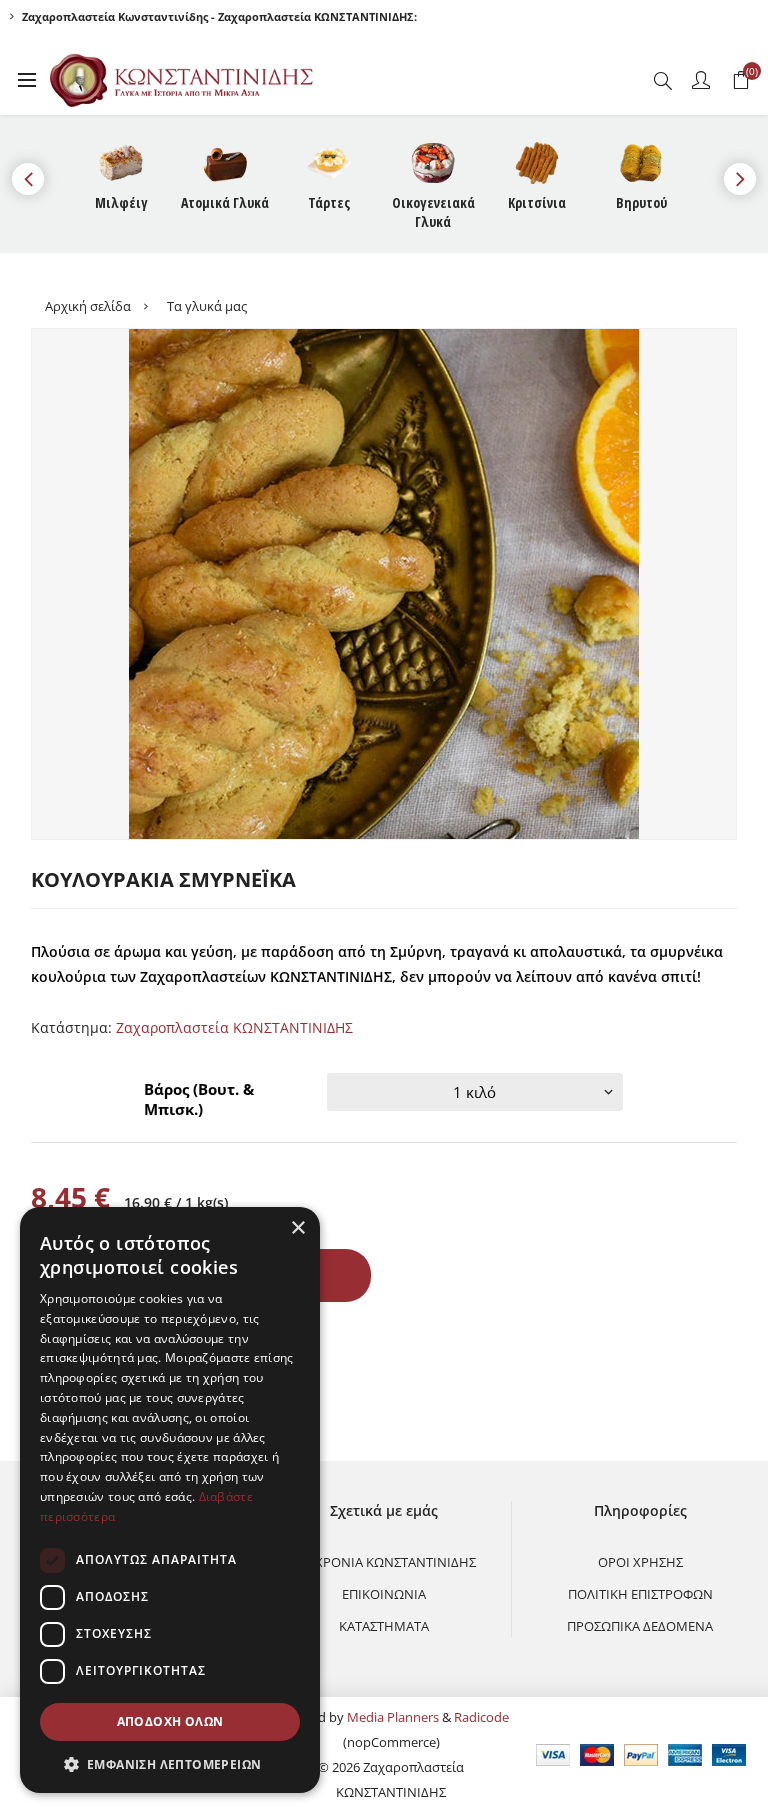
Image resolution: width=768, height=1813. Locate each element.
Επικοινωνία (384, 1594)
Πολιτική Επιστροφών (640, 1594)
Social (55, 1354)
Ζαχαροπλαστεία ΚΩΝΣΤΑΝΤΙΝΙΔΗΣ (234, 1027)
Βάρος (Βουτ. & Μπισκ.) (199, 1099)
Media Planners (393, 1717)
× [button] (297, 1228)
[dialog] (170, 1500)
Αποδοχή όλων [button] (170, 1721)
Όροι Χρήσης (640, 1562)
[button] (170, 1763)
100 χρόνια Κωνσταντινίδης (383, 1562)
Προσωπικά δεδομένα (640, 1626)
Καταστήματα (384, 1626)
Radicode (481, 1717)
